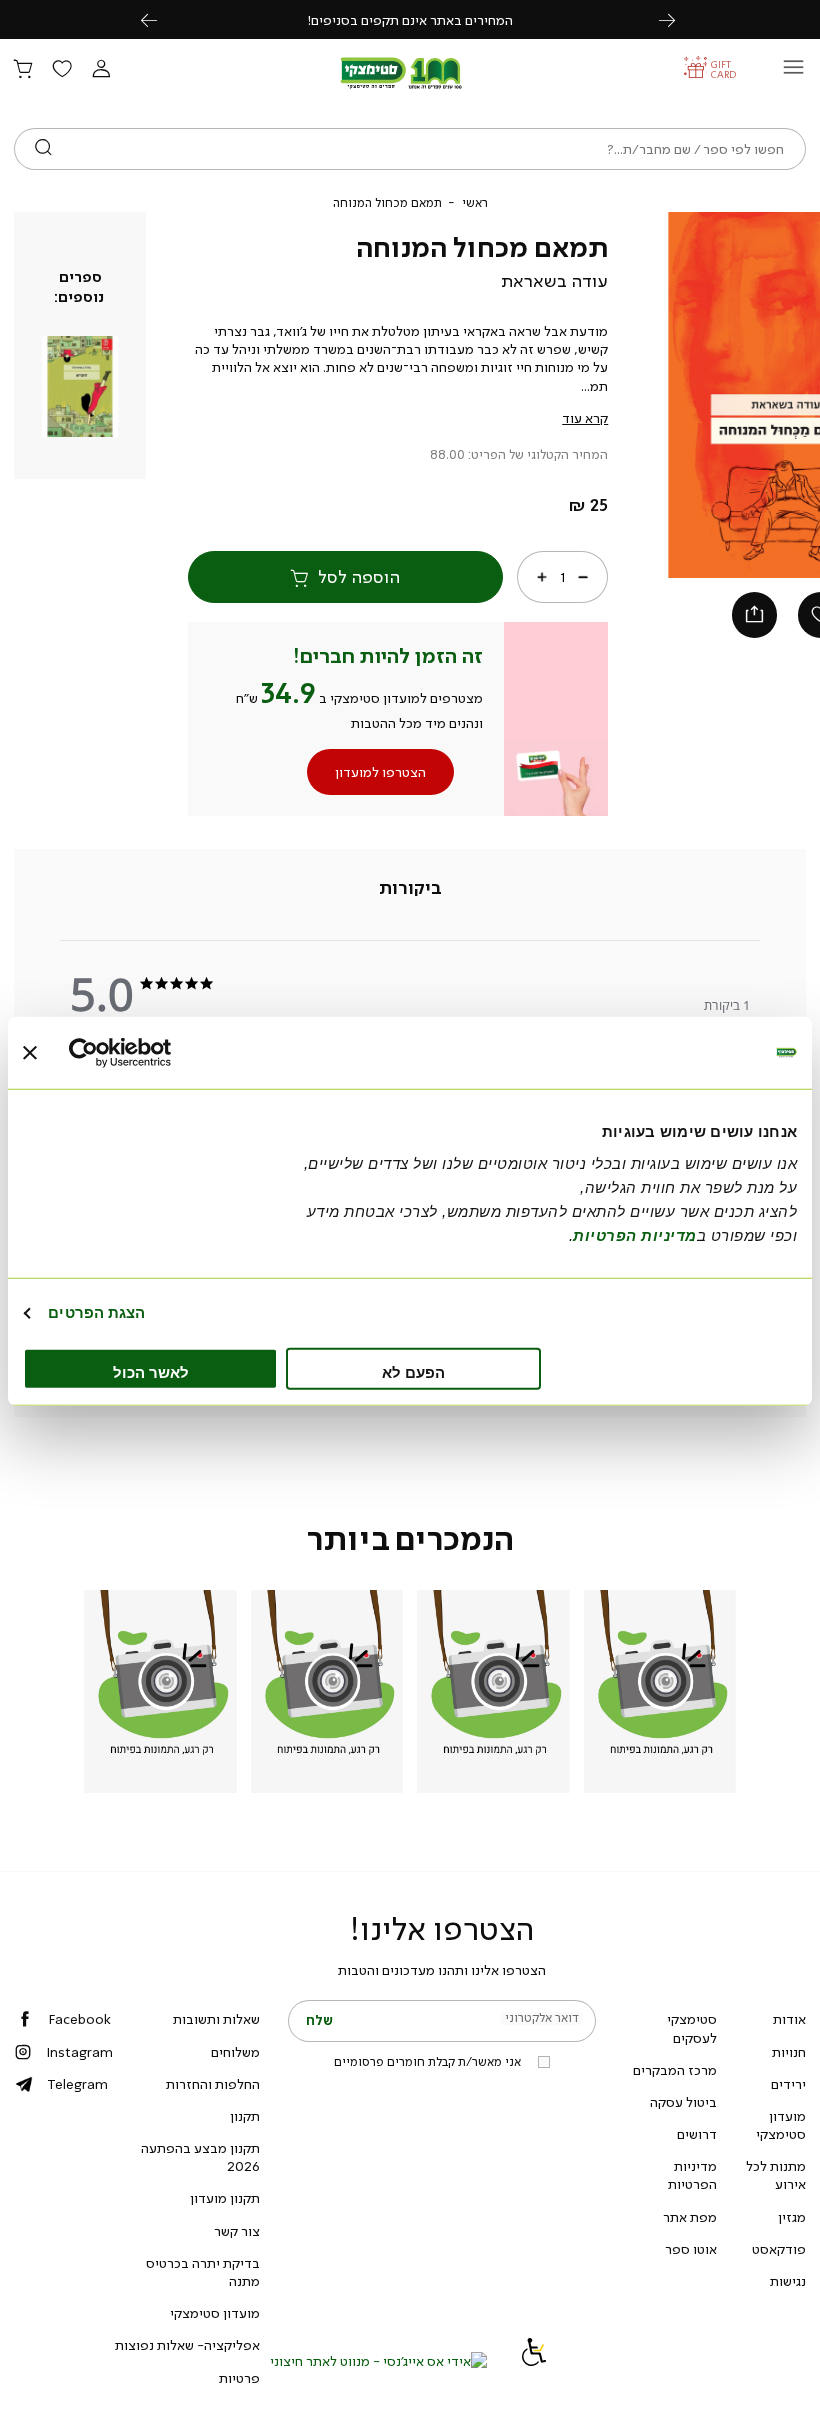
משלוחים (235, 2052)
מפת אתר (690, 2217)
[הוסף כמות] (542, 577)
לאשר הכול (151, 1371)
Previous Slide (678, 395)
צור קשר (237, 2231)
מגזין (792, 2217)
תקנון (245, 2116)
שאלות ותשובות (216, 2019)
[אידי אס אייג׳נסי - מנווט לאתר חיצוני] (378, 2361)
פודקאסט (779, 2249)
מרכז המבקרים (675, 2070)
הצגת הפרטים (96, 1312)
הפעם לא (413, 1371)
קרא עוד (585, 418)
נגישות (788, 2281)
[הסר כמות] (583, 577)
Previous (160, 19)
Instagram (79, 2052)
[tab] (410, 889)
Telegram (77, 2084)
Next (678, 19)
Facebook (79, 2019)
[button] (101, 70)
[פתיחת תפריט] (793, 72)
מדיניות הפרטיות (692, 2175)
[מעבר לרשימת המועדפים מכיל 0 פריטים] (62, 70)
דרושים (697, 2134)
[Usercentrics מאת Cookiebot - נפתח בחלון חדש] (156, 1053)
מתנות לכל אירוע (776, 2175)
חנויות (789, 2052)
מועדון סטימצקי (781, 2125)
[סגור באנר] (30, 1053)
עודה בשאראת (554, 281)
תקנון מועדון (225, 2198)
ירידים (788, 2084)
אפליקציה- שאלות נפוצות (187, 2345)
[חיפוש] (43, 149)
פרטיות (239, 2378)
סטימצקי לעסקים (692, 2028)
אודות (789, 2019)
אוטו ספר (691, 2249)
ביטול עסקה (683, 2102)
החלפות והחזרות (213, 2084)
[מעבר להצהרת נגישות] (534, 2361)
